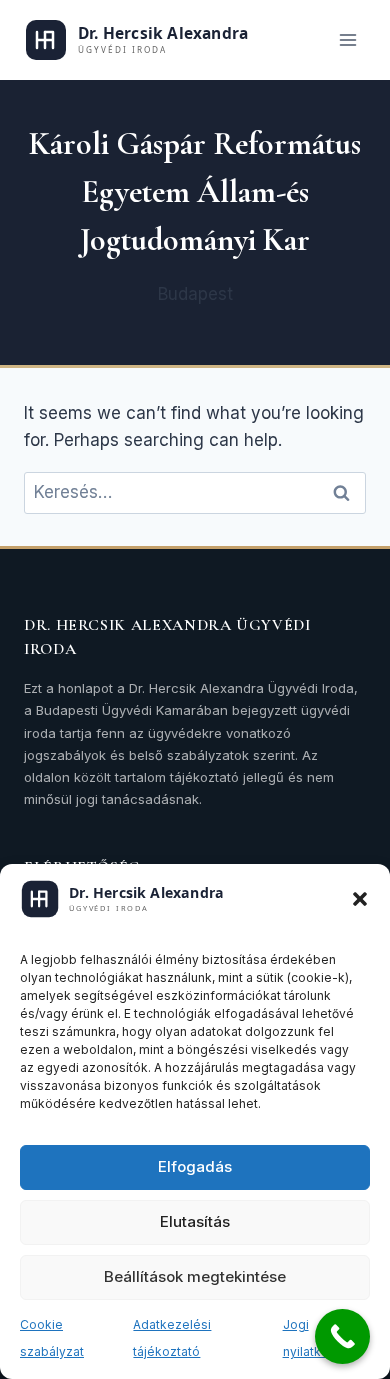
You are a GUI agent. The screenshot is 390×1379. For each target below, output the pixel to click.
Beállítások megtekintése (195, 1276)
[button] (360, 899)
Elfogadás (195, 1166)
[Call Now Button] (342, 1336)
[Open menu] (347, 39)
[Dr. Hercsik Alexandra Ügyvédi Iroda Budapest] (166, 40)
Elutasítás (195, 1221)
